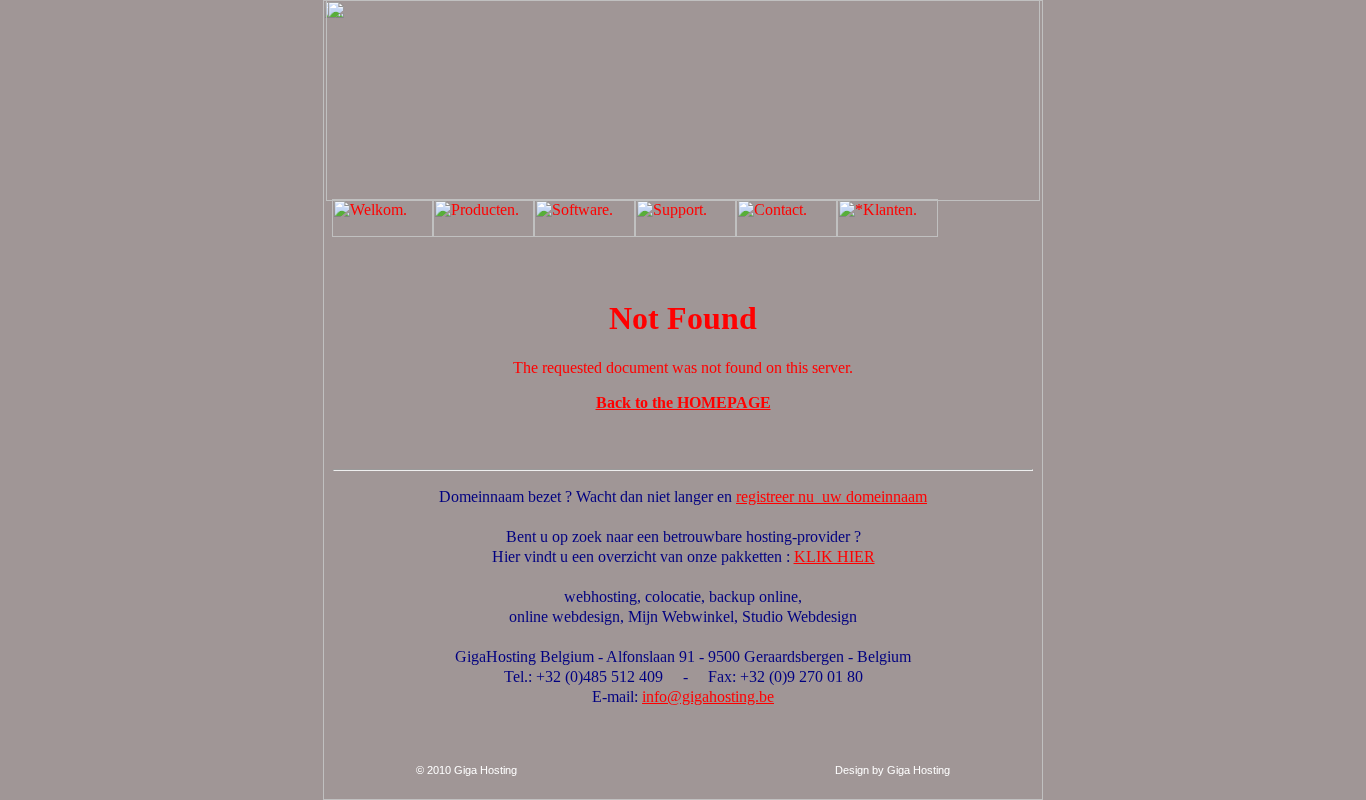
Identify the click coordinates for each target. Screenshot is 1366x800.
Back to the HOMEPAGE (683, 402)
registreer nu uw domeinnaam (831, 496)
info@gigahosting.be (708, 696)
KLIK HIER (834, 556)
